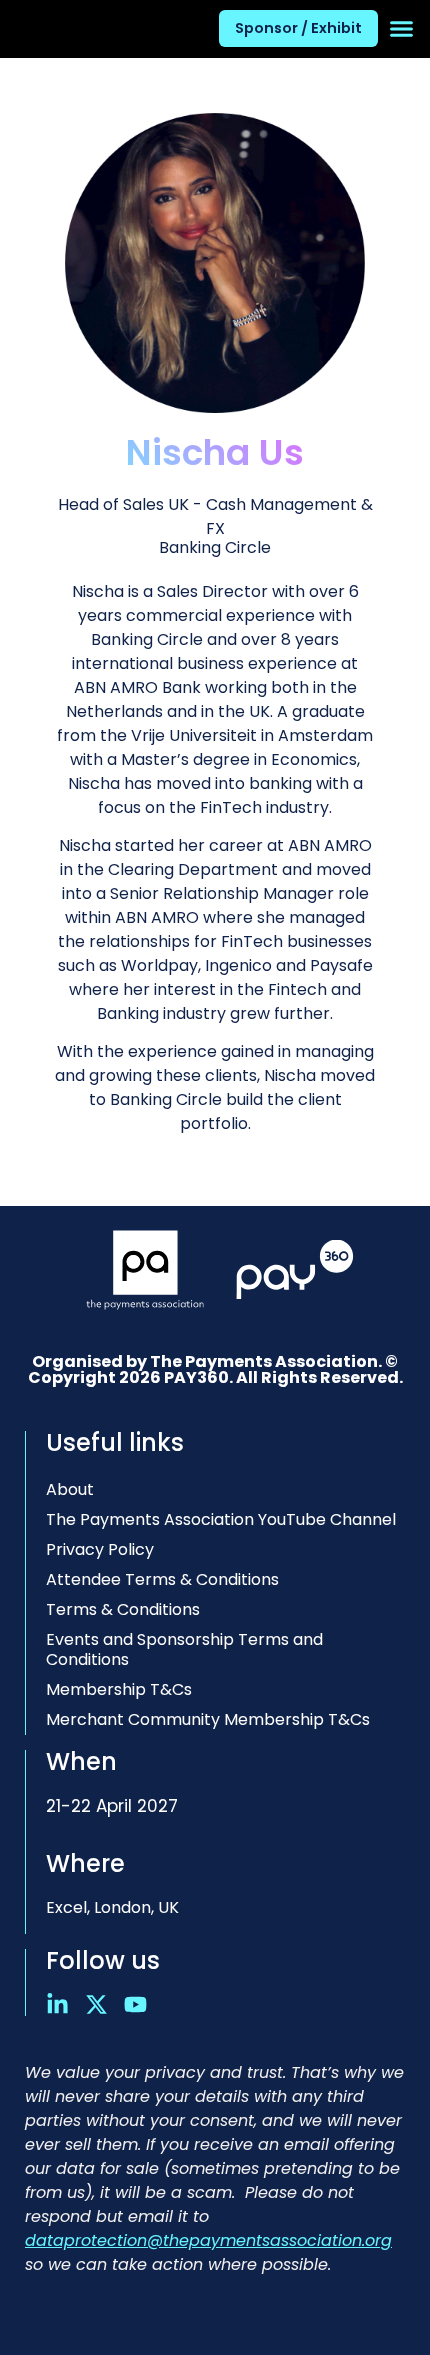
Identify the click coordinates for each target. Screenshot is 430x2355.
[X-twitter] (96, 2004)
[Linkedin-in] (57, 2004)
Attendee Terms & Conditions (162, 1579)
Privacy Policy (100, 1549)
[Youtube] (135, 2004)
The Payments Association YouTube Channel (221, 1519)
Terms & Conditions (123, 1609)
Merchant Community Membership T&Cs (208, 1719)
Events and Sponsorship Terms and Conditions (184, 1649)
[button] (402, 29)
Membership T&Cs (119, 1689)
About (70, 1489)
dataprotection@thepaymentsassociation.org (208, 2240)
